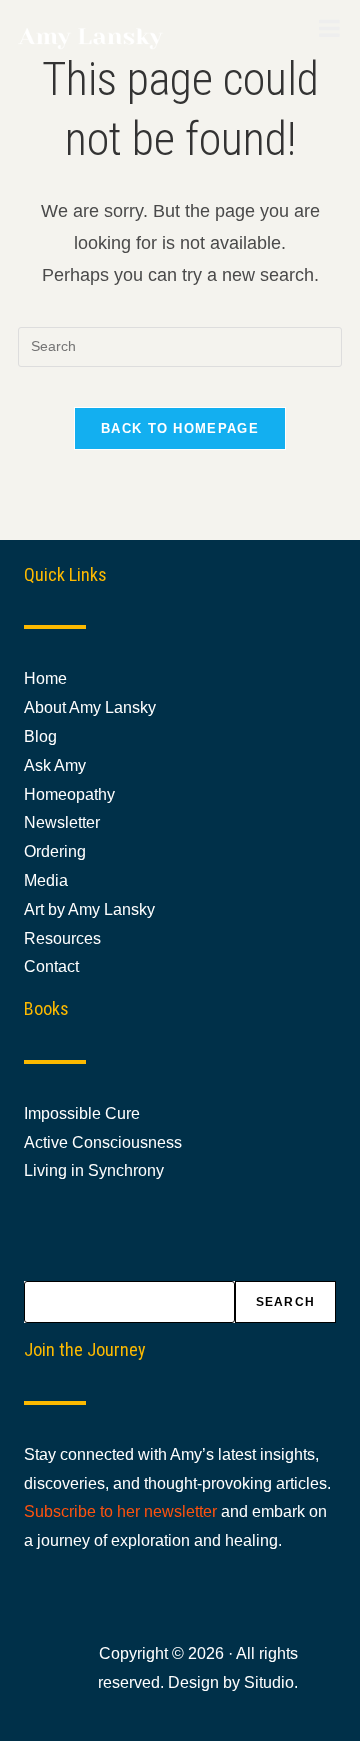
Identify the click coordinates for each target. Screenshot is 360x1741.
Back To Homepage (180, 428)
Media (46, 880)
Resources (62, 938)
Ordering (55, 851)
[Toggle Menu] (329, 28)
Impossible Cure (82, 1113)
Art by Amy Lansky (89, 909)
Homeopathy (69, 794)
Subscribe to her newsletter (120, 1511)
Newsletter (62, 822)
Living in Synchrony (94, 1170)
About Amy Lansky (90, 707)
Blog (40, 736)
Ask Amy (55, 765)
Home (45, 678)
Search (285, 1302)
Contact (51, 966)
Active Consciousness (103, 1142)
